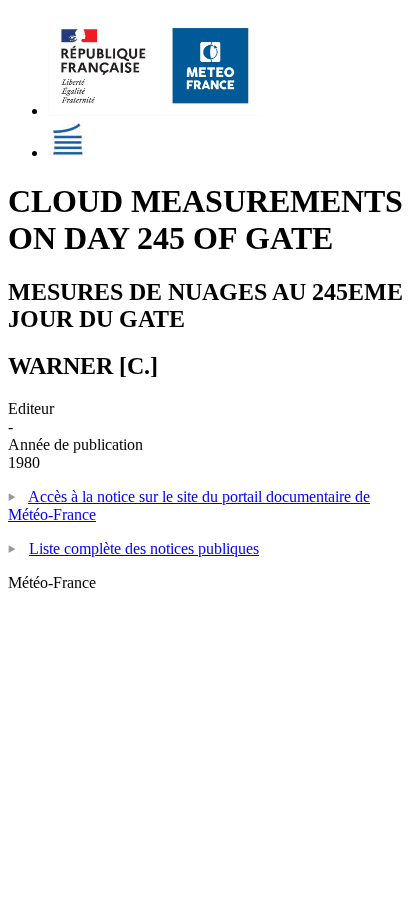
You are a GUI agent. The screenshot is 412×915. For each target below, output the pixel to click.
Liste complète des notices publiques (144, 548)
